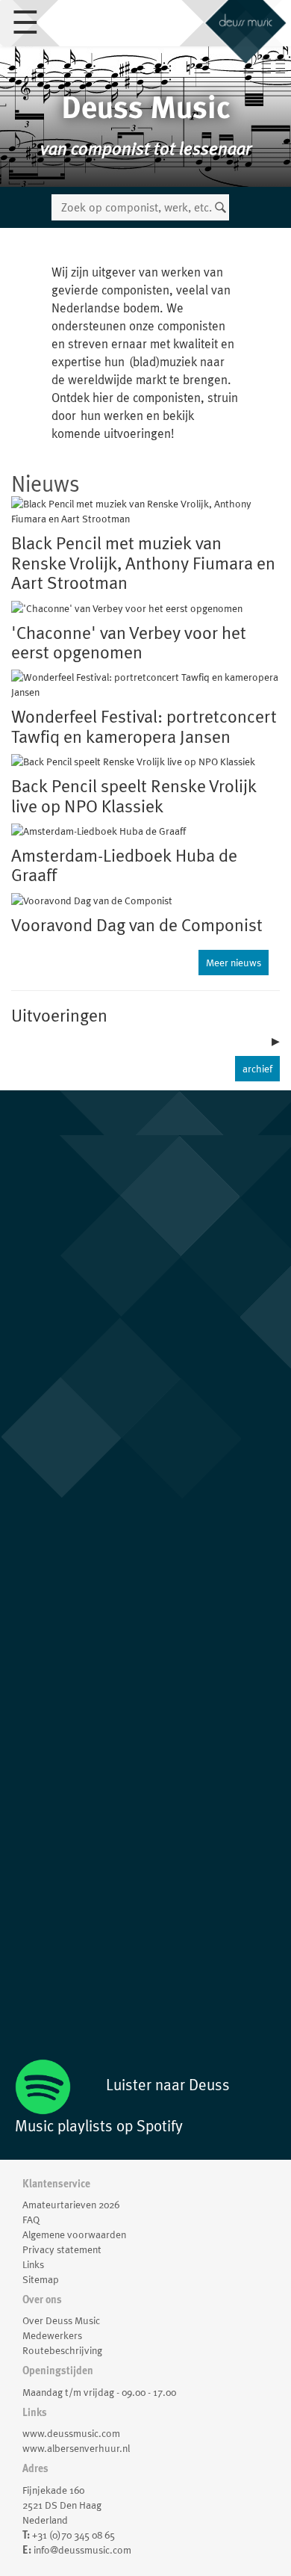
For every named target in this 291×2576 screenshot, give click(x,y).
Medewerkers (52, 2335)
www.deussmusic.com (71, 2433)
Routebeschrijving (62, 2350)
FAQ (31, 2220)
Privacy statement (62, 2249)
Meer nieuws (234, 963)
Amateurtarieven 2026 (71, 2205)
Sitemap (41, 2279)
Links (33, 2264)
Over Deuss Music (61, 2320)
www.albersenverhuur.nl (76, 2448)
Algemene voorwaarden (74, 2234)
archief (257, 1069)
